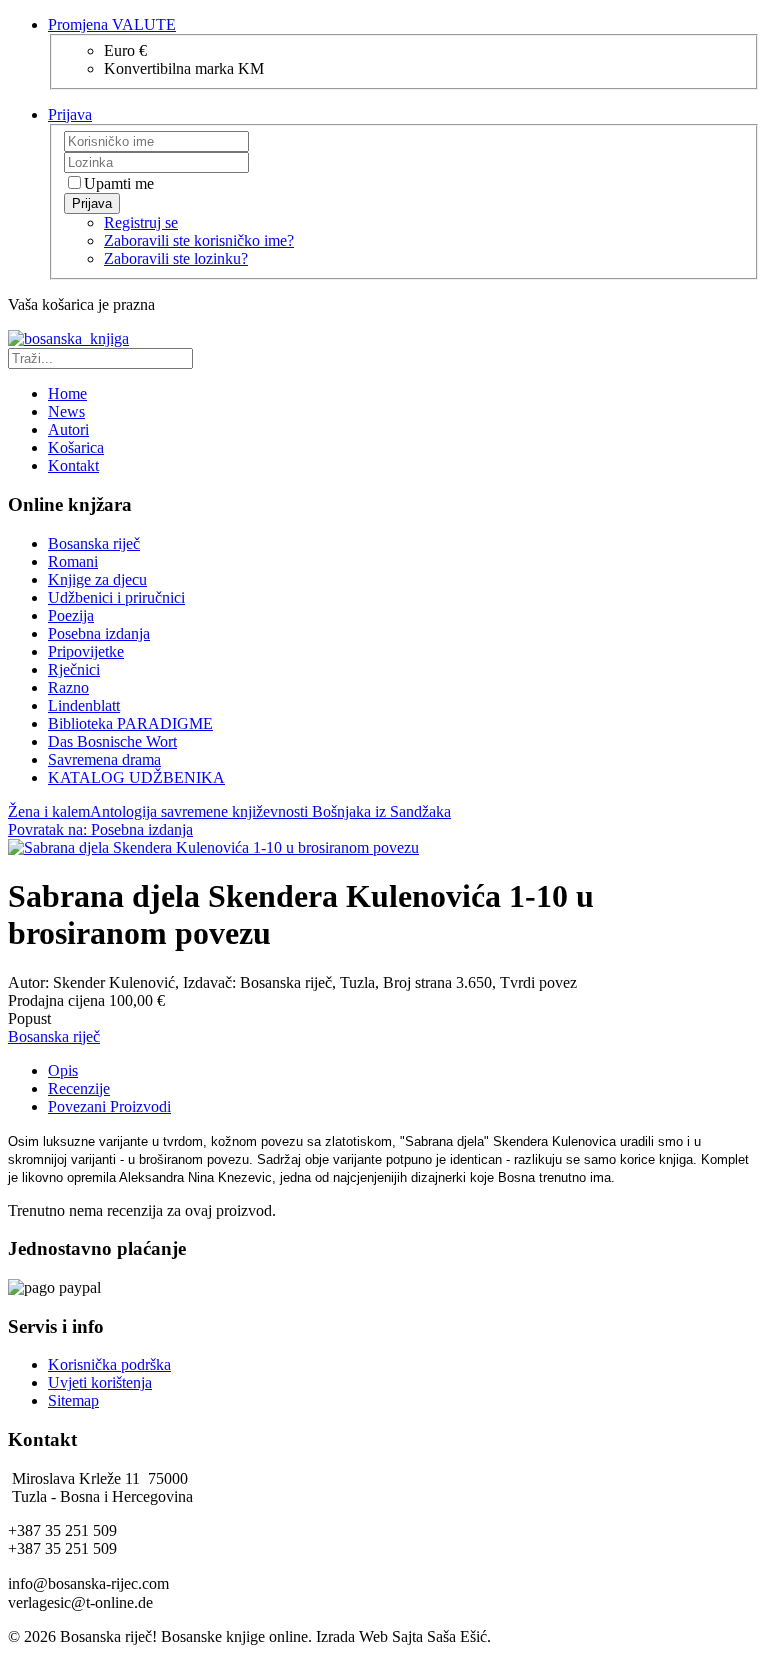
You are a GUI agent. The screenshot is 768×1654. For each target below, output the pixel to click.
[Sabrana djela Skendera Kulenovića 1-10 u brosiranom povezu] (213, 847)
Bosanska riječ (94, 543)
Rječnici (74, 669)
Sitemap (73, 1400)
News (66, 411)
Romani (73, 561)
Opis (63, 1070)
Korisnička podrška (109, 1364)
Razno (68, 687)
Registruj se (141, 222)
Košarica (76, 447)
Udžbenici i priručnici (116, 597)
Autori (68, 429)
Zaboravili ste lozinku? (176, 258)
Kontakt (73, 465)
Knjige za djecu (97, 579)
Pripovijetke (86, 651)
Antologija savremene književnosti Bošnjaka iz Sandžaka (270, 811)
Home (67, 393)
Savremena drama (104, 759)
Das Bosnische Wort (112, 741)
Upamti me (119, 183)
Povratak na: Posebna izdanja (100, 829)
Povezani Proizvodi (109, 1106)
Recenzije (79, 1088)
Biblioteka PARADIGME (130, 723)
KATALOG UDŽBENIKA (136, 777)
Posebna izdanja (99, 633)
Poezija (71, 615)
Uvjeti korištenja (100, 1382)
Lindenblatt (84, 705)
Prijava (92, 203)
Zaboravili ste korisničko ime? (199, 240)
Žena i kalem (49, 811)
